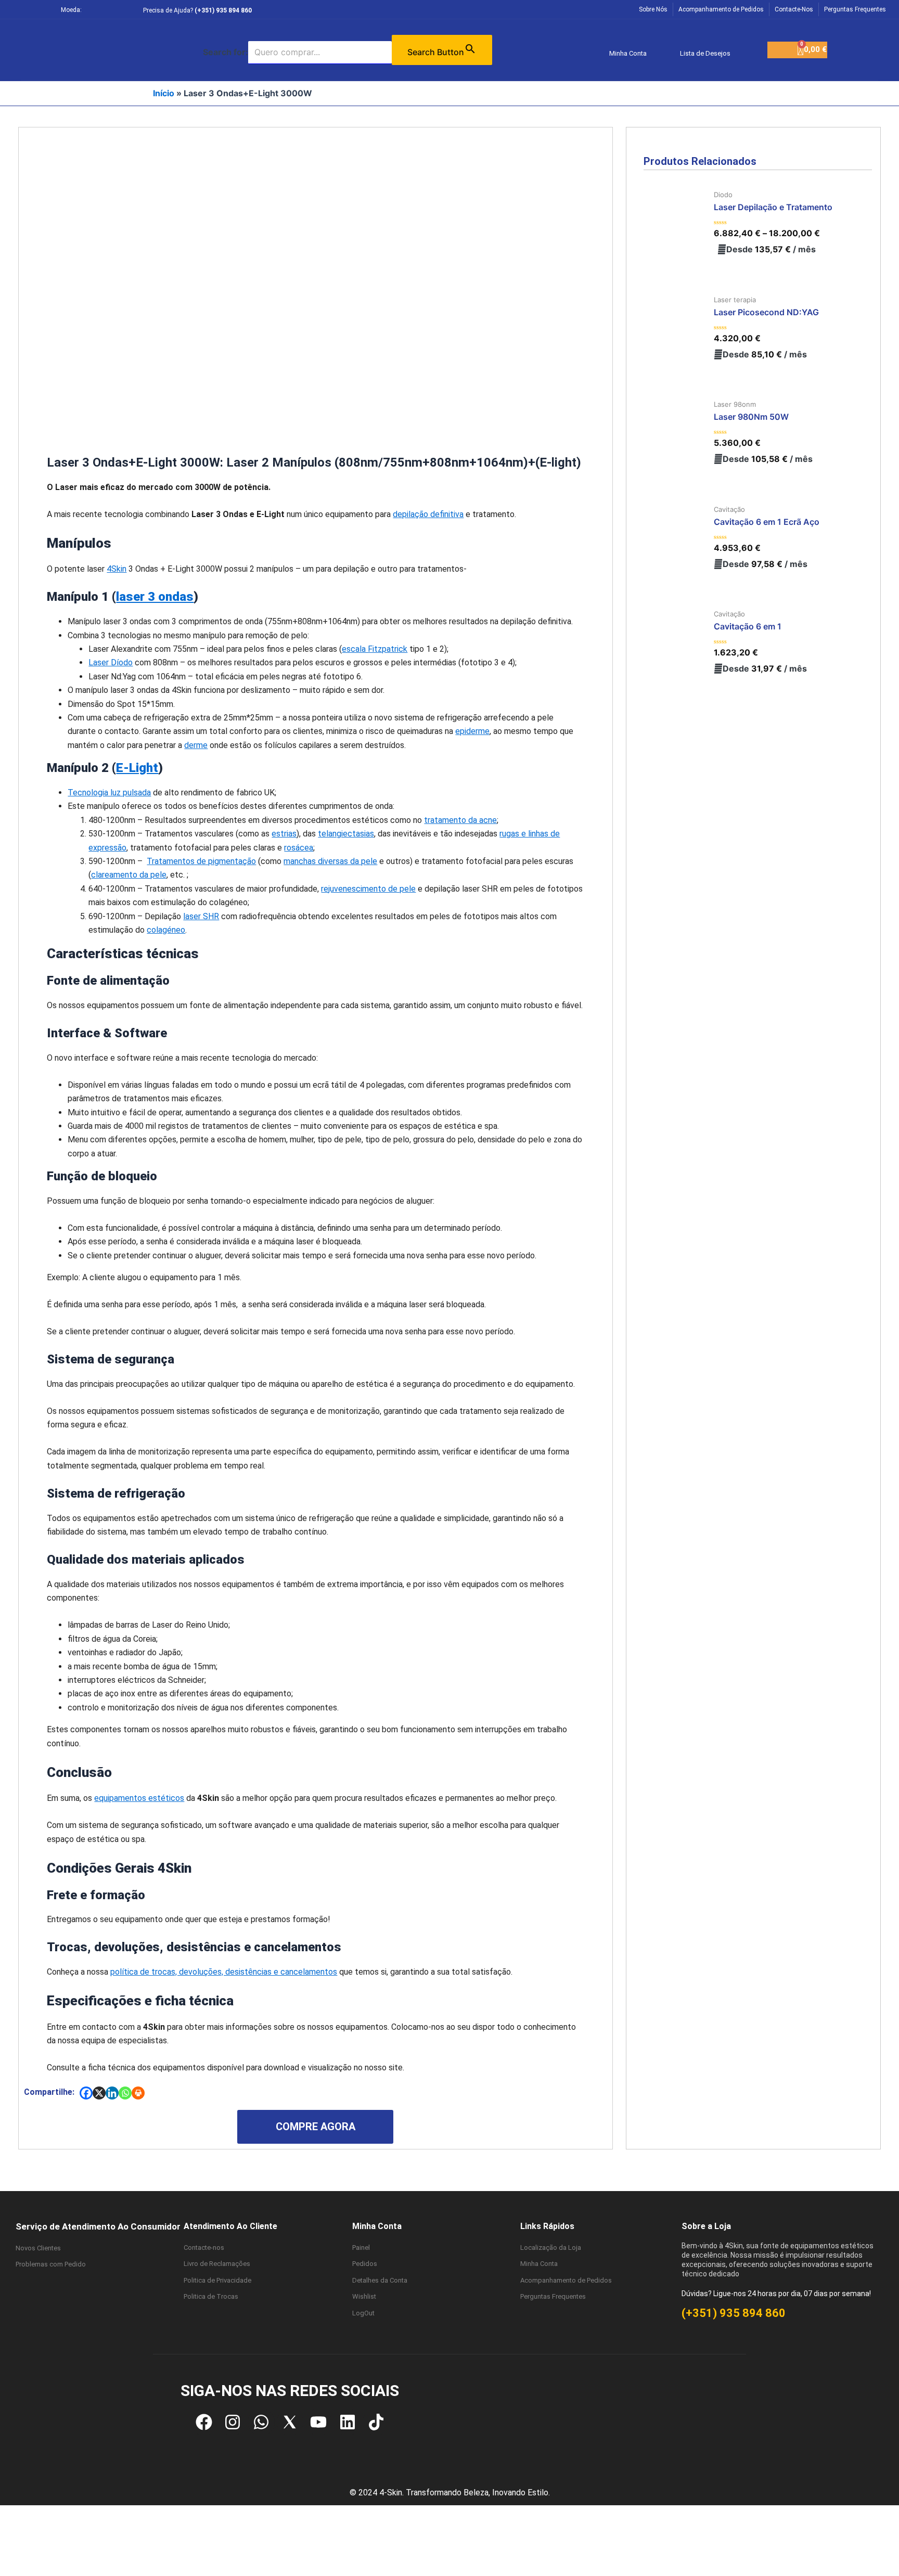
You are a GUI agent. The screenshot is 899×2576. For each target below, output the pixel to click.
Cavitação (729, 509)
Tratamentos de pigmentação (201, 861)
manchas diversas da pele (330, 861)
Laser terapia (735, 300)
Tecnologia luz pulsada (109, 793)
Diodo (723, 195)
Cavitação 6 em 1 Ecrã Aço (767, 522)
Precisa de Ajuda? (197, 10)
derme (196, 745)
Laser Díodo (111, 662)
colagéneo (166, 930)
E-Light (137, 768)
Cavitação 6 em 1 (748, 626)
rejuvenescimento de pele (368, 889)
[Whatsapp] (125, 2093)
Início (164, 93)
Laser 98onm (735, 404)
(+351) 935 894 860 (734, 2313)
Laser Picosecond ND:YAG (766, 312)
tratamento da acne (460, 820)
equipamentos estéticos (139, 1798)
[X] (99, 2093)
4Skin (117, 569)
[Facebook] (86, 2093)
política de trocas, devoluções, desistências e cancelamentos (224, 1972)
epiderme (472, 731)
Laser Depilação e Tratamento (773, 207)
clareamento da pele (129, 875)
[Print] (138, 2093)
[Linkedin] (112, 2093)
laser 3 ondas (155, 597)
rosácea (299, 848)
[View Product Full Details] (677, 224)
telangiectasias (346, 834)
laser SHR (201, 916)
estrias (284, 834)
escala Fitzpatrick (375, 649)
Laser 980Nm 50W (751, 417)
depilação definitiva (428, 514)
